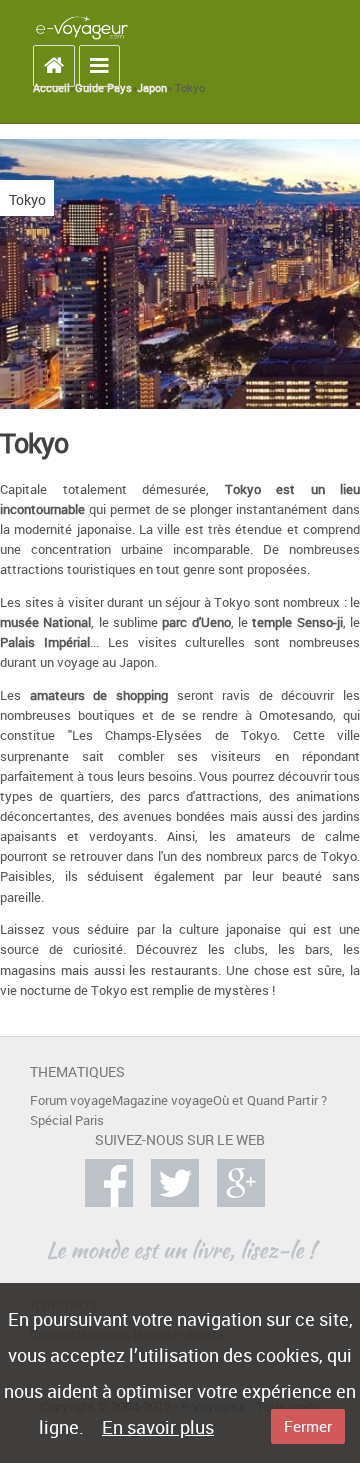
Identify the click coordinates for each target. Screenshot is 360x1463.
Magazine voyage (162, 1100)
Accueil (51, 88)
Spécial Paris (67, 1120)
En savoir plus (158, 1427)
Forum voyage (71, 1100)
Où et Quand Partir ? (270, 1100)
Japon (152, 88)
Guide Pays (103, 88)
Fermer (308, 1426)
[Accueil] (82, 27)
